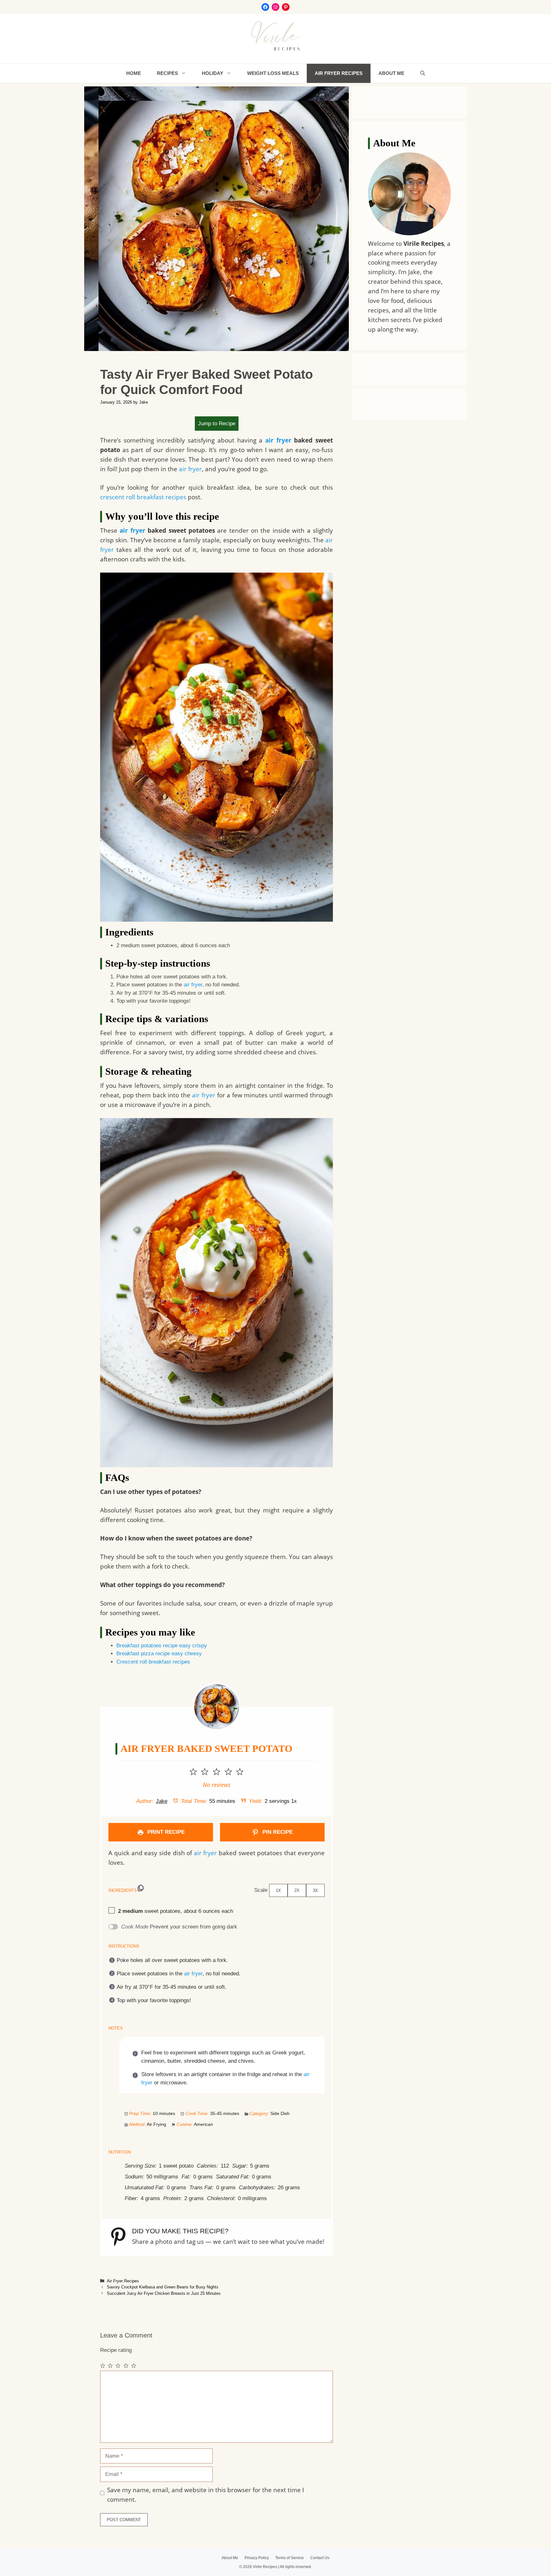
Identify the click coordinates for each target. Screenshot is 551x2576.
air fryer (278, 440)
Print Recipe (165, 1832)
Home (134, 73)
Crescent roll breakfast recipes (153, 1662)
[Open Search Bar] (423, 73)
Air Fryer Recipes (339, 73)
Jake (162, 1801)
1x (278, 1890)
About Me (391, 73)
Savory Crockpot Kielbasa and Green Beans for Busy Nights (163, 2287)
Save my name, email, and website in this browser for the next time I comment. (206, 2495)
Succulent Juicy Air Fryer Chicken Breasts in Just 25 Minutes (164, 2293)
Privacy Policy (257, 2558)
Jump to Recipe (217, 424)
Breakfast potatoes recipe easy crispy (162, 1646)
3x (315, 1890)
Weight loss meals (273, 73)
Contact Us (320, 2558)
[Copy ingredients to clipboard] (141, 1888)
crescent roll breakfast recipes (143, 497)
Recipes (167, 73)
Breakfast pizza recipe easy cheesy (159, 1654)
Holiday (213, 73)
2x (297, 1890)
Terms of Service (290, 2558)
